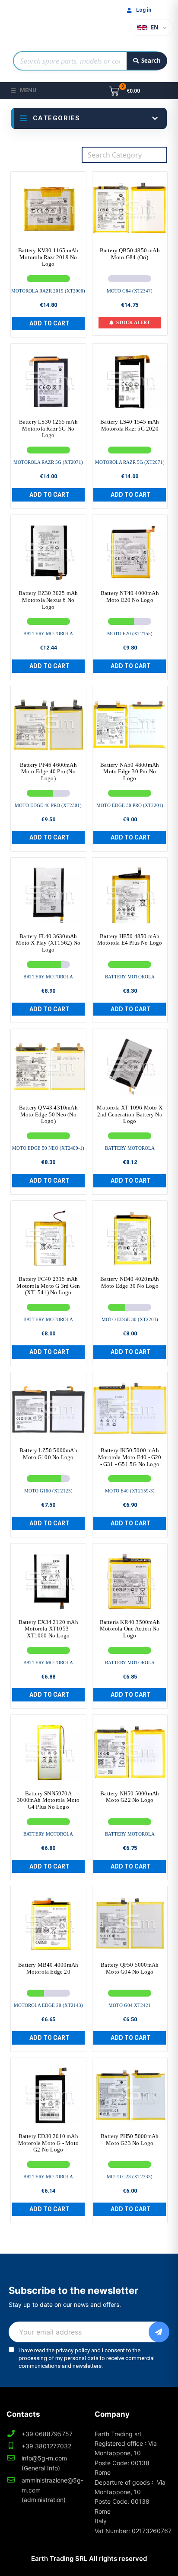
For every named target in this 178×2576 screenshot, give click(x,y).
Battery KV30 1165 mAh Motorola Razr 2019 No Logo (48, 257)
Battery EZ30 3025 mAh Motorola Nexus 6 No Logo (48, 600)
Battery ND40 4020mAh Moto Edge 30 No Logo (130, 1282)
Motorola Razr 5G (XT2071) (48, 462)
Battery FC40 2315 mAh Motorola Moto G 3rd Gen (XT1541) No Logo (48, 1286)
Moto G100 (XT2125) (48, 1491)
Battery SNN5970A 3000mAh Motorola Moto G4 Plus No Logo (48, 1800)
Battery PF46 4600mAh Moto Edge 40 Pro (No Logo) (48, 772)
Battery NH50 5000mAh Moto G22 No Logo (130, 1797)
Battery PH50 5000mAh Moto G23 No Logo (130, 2140)
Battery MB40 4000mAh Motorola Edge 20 (48, 1968)
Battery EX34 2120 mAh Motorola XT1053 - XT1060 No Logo (48, 1629)
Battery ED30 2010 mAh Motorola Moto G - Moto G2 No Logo (48, 2143)
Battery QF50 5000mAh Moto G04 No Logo (130, 1968)
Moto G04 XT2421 (130, 2005)
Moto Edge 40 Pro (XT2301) (48, 805)
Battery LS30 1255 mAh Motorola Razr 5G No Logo (48, 428)
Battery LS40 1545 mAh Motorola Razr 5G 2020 (130, 425)
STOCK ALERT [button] (133, 322)
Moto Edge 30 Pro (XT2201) (130, 805)
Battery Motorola (48, 634)
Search (151, 61)
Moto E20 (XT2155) (130, 634)
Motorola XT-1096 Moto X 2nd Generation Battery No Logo (130, 1114)
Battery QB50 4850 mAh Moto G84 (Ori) (130, 254)
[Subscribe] (159, 2332)
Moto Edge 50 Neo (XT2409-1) (48, 1148)
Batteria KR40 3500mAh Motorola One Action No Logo (130, 1629)
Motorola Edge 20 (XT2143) (48, 2005)
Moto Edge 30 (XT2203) (130, 1319)
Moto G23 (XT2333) (130, 2177)
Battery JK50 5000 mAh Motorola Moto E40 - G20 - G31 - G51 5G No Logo (130, 1457)
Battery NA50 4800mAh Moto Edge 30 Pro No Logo (130, 772)
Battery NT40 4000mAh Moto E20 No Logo (130, 597)
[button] (48, 323)
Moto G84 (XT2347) (130, 291)
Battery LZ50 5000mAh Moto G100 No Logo (48, 1454)
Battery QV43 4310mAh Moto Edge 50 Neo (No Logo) (48, 1114)
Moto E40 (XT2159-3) (130, 1491)
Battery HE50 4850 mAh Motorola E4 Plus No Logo (130, 940)
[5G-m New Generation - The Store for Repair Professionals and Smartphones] (48, 23)
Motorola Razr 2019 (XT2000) (48, 291)
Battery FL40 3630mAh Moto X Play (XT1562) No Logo (48, 943)
